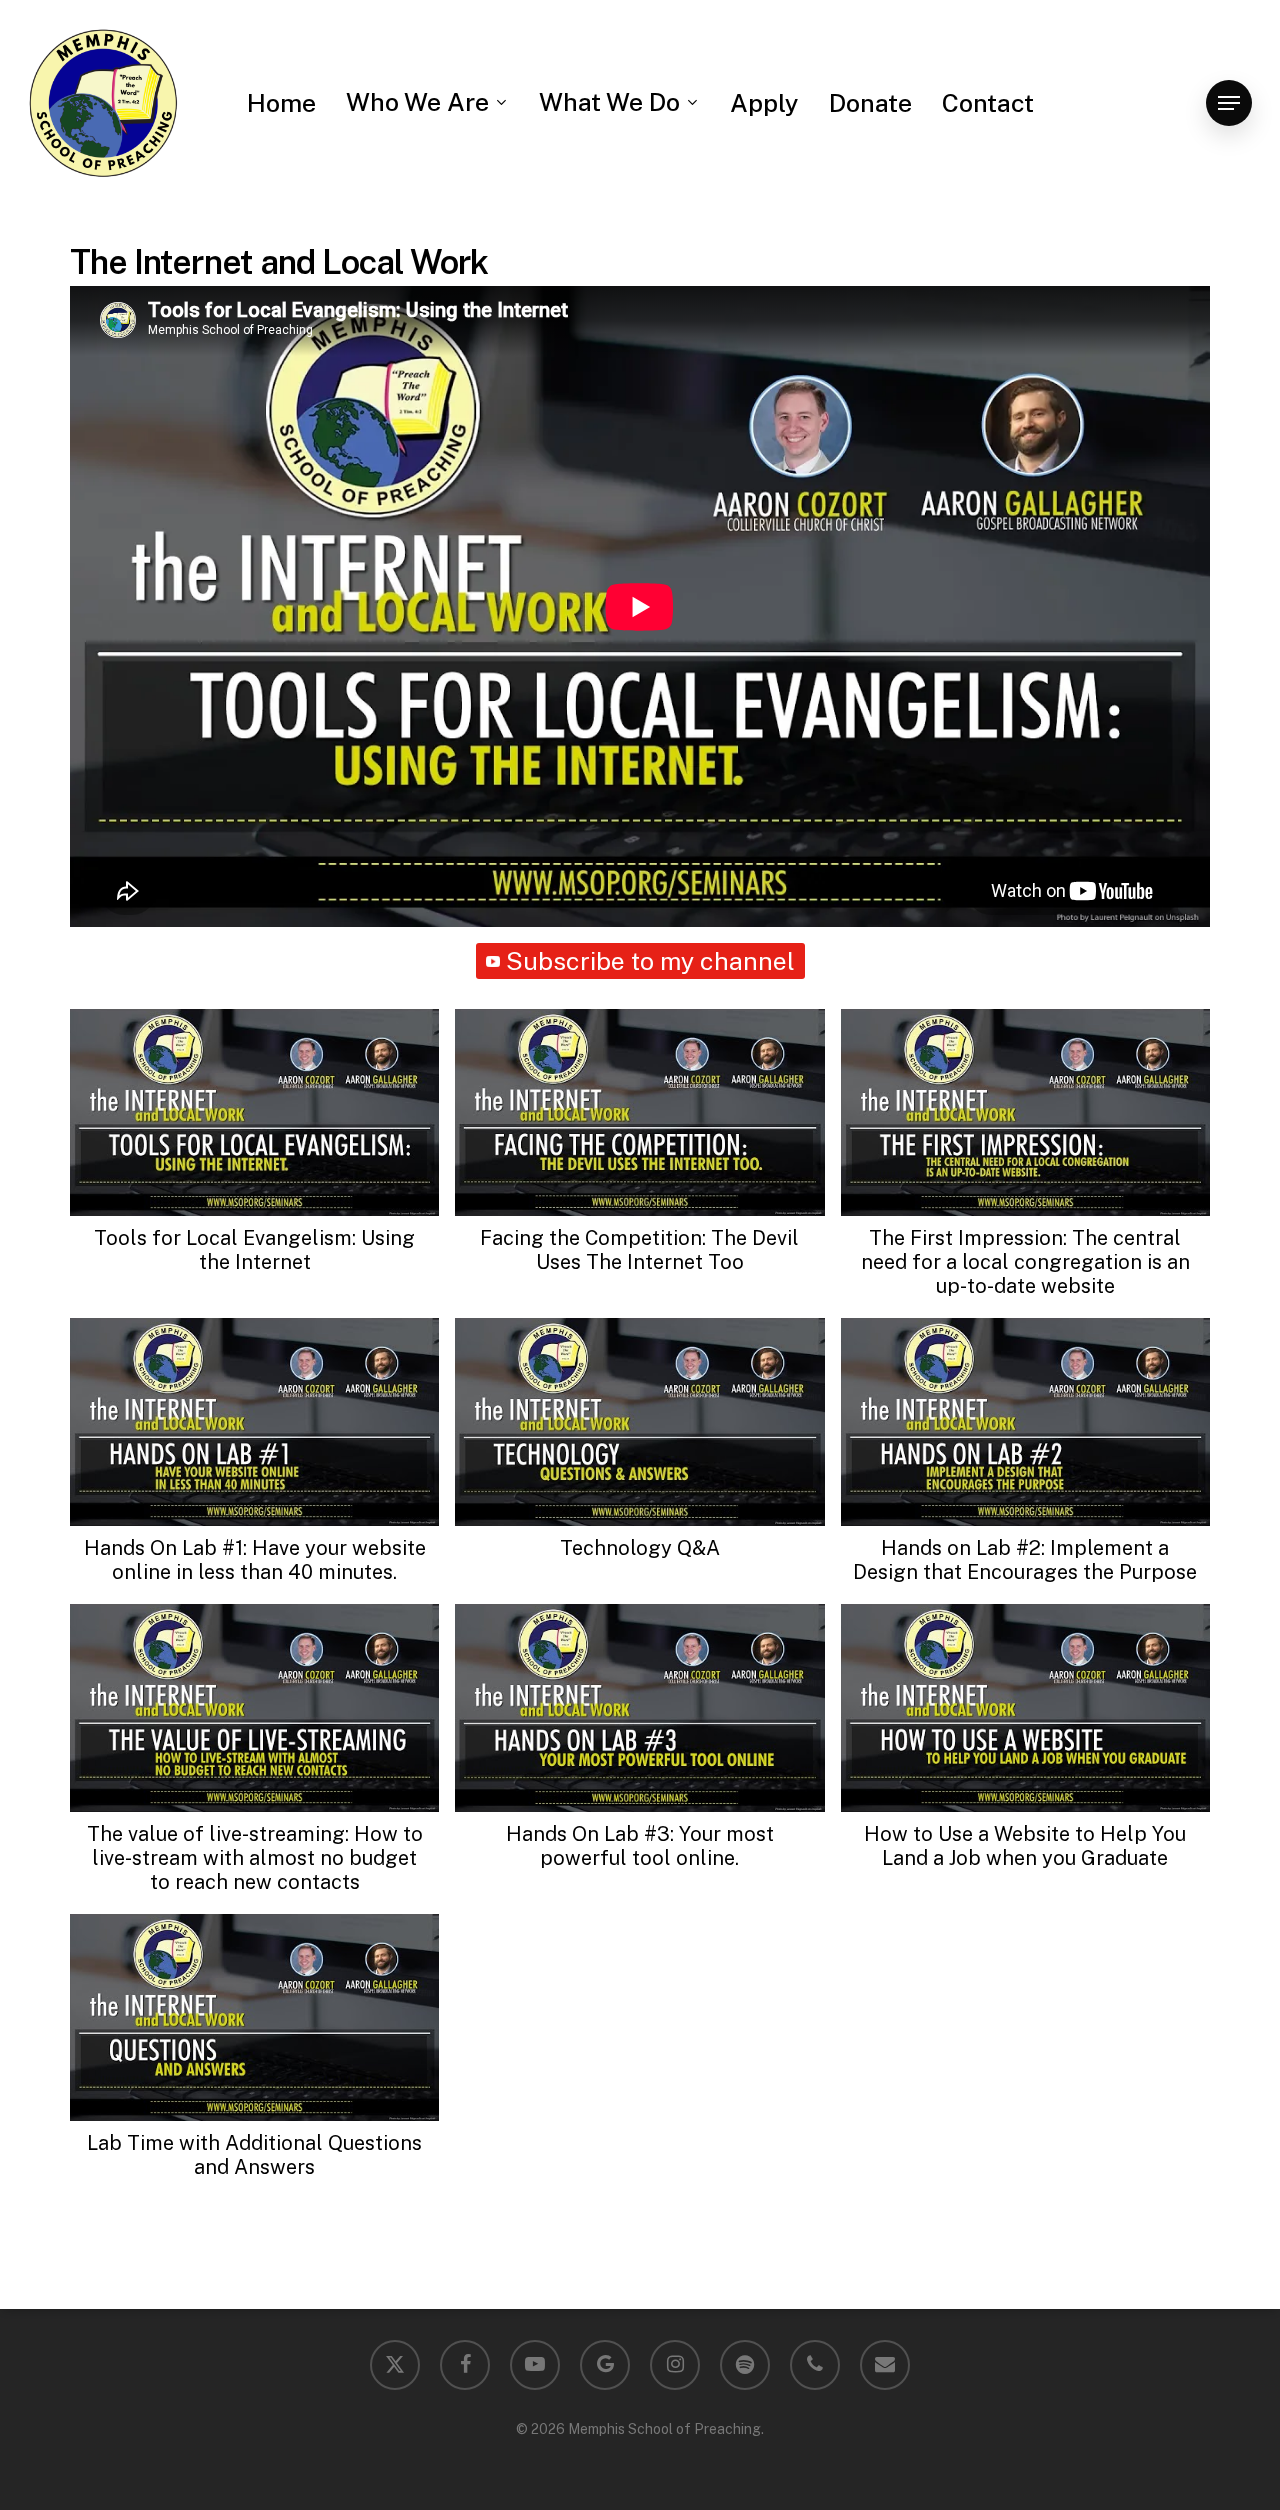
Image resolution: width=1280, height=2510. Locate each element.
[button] (1229, 103)
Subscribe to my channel (650, 961)
